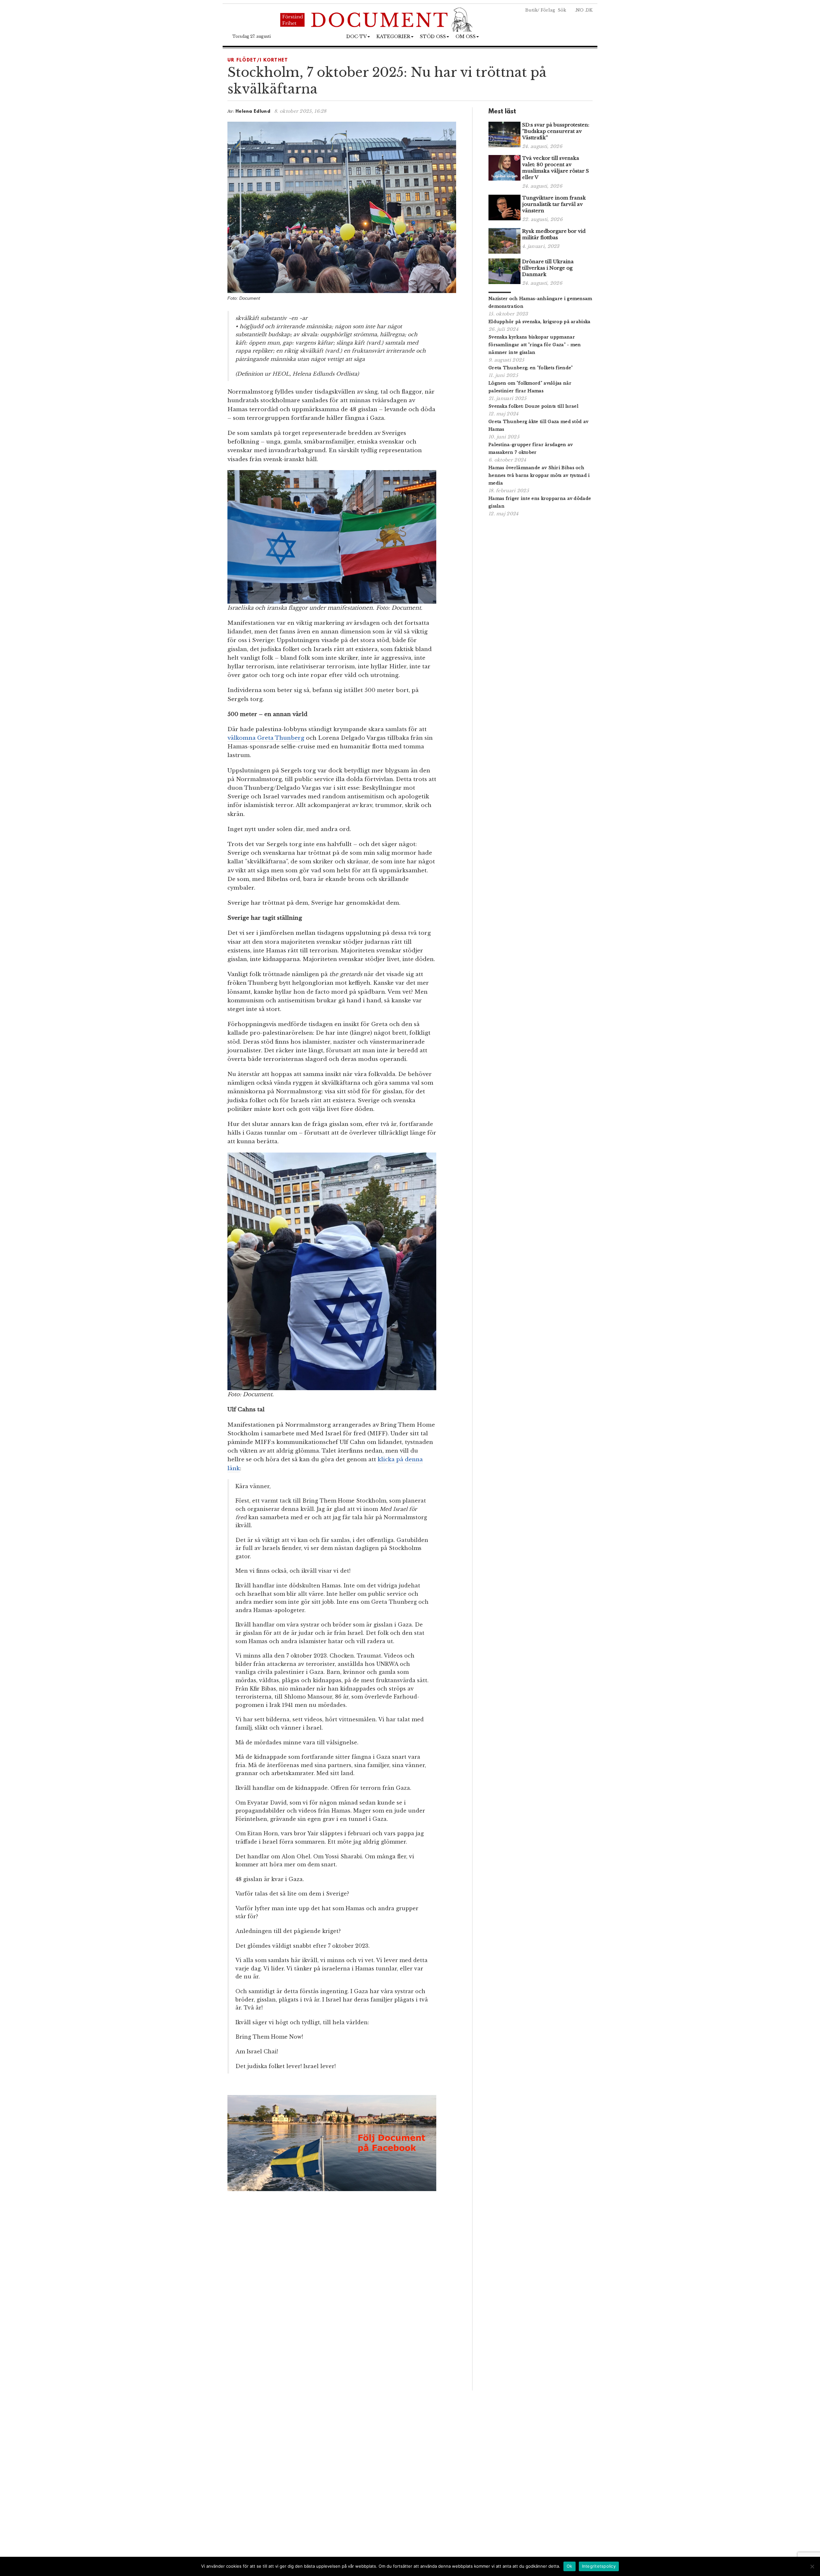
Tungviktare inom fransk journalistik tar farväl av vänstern (554, 204)
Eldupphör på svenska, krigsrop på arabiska (540, 322)
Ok (570, 2566)
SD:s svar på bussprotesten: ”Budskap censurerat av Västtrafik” (556, 131)
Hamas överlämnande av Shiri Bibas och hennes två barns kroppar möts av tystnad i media (539, 475)
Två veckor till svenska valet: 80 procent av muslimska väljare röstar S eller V (556, 168)
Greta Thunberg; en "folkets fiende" (531, 368)
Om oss (466, 37)
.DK (589, 10)
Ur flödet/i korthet (258, 60)
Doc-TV (357, 37)
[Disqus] (342, 2301)
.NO (579, 10)
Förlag (548, 10)
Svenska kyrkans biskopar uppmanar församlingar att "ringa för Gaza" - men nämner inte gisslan (535, 345)
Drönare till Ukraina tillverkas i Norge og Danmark (548, 268)
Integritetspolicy (599, 2566)
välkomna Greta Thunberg (266, 738)
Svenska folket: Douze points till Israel (533, 406)
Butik (531, 10)
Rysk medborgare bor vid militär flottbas (554, 234)
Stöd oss (433, 37)
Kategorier (393, 37)
